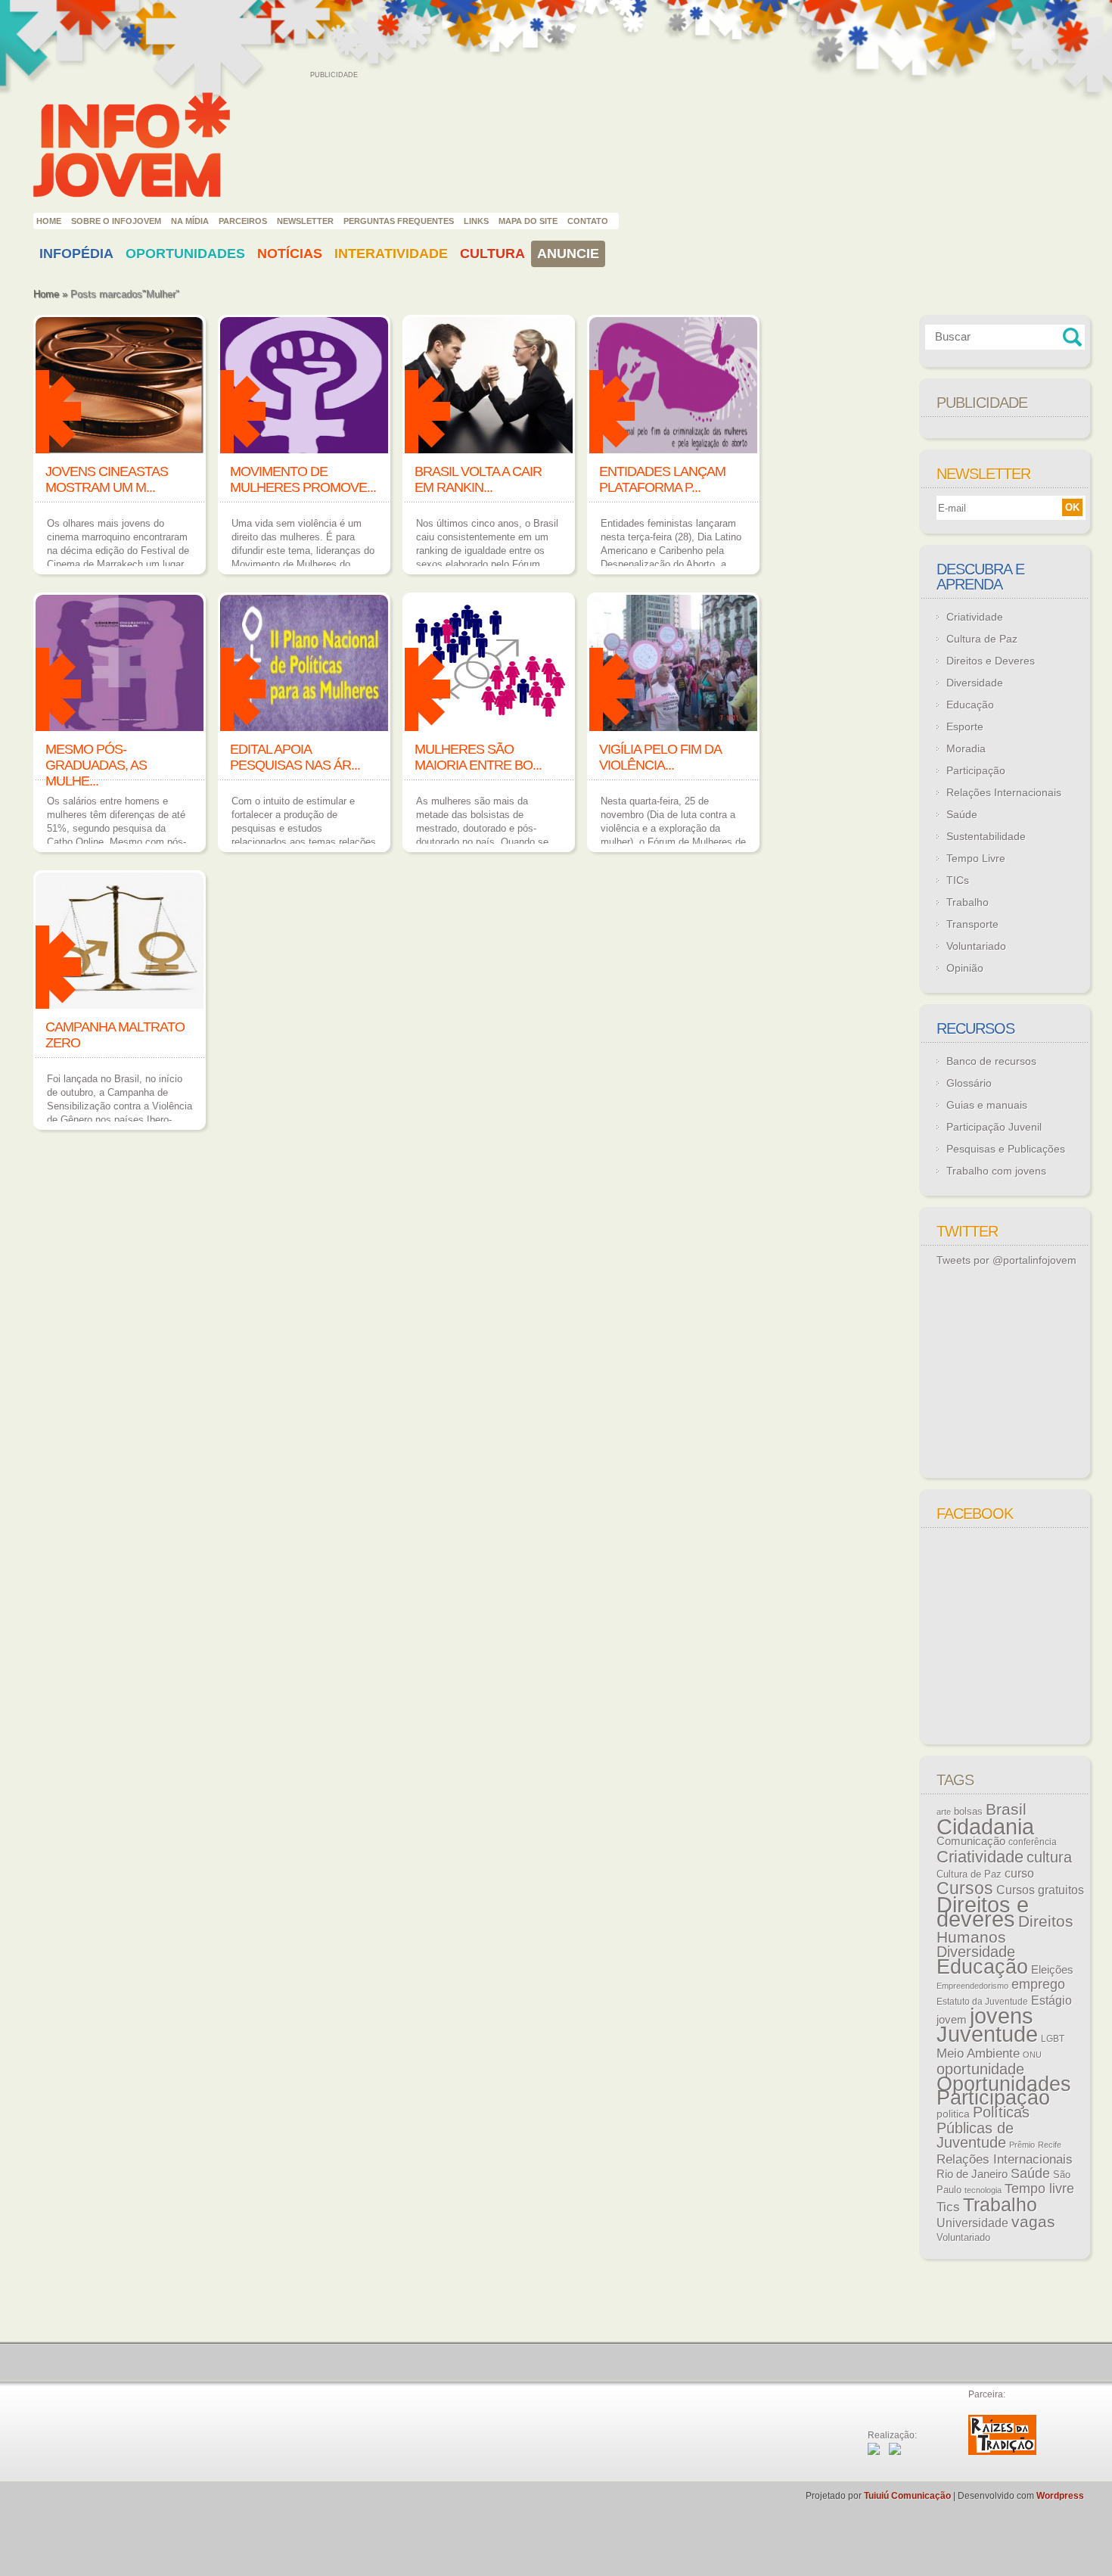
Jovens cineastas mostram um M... (107, 479)
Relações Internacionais (1004, 792)
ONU (1032, 2055)
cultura (1049, 1857)
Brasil (1006, 1809)
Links (476, 221)
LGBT (1053, 2039)
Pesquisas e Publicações (1006, 1149)
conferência (1033, 1842)
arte (944, 1812)
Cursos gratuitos (1040, 1890)
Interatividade (391, 254)
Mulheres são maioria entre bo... (478, 757)
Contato (588, 221)
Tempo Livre (976, 858)
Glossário (969, 1083)
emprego (1038, 1984)
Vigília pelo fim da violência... (660, 757)
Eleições (1052, 1969)
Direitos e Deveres (991, 661)
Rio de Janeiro (972, 2174)
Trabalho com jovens (996, 1171)
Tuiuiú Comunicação (907, 2496)
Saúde (962, 814)
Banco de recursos (991, 1061)
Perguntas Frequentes (399, 221)
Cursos (965, 1888)
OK (1072, 507)
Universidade (972, 2223)
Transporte (972, 924)
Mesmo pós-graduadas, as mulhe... (96, 765)
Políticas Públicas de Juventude (983, 2127)
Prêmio (1022, 2145)
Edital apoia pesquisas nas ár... (295, 757)
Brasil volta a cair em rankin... (478, 479)
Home (49, 221)
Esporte (965, 726)
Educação (970, 705)
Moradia (966, 748)
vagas (1033, 2222)
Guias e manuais (987, 1105)
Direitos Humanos (1005, 1929)
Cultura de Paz (982, 639)
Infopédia (76, 254)
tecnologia (983, 2190)
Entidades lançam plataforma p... (662, 479)
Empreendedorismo (972, 1986)
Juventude (987, 2034)
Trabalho (968, 902)
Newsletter (305, 221)
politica (953, 2114)
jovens (1002, 2016)
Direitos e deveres (983, 1912)
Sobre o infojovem (116, 221)
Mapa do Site (528, 221)
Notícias (290, 254)
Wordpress (1060, 2496)
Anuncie (568, 254)
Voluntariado (976, 946)
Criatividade (975, 617)
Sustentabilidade (986, 836)
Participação (976, 770)
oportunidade (980, 2069)
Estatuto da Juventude (982, 2002)
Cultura (492, 254)
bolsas (968, 1811)
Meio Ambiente (978, 2053)
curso (1019, 1873)
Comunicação (971, 1841)
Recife (1050, 2145)
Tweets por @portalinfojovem (1006, 1260)
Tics (948, 2207)
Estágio (1051, 2000)
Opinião (965, 968)
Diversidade (975, 683)
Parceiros (243, 221)
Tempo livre (1039, 2189)
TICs (958, 880)
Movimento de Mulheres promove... (303, 479)
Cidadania (985, 1826)
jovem (952, 2020)
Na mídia (190, 221)
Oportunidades (185, 254)
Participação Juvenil (994, 1127)
